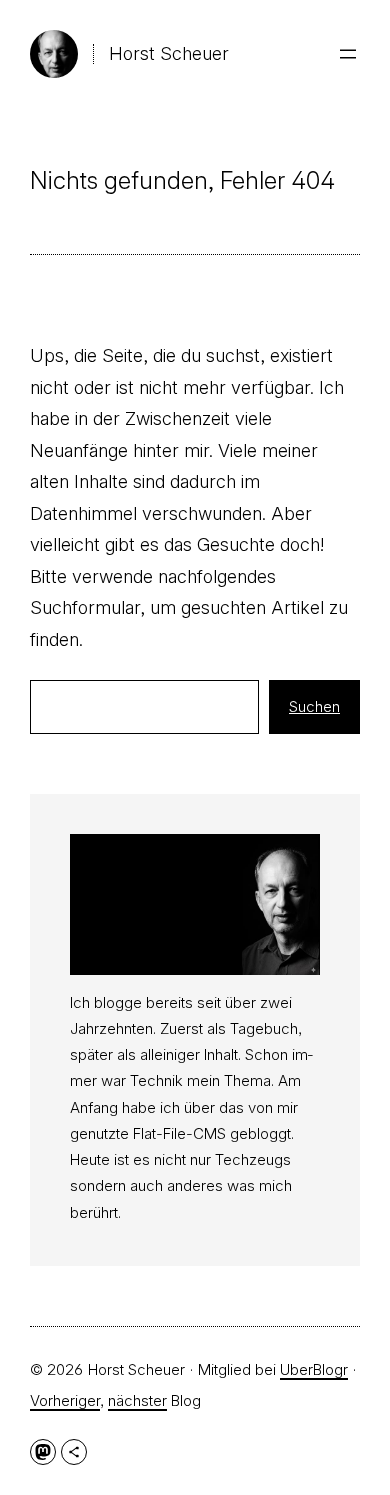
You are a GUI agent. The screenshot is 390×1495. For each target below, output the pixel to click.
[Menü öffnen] (348, 54)
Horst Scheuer (169, 53)
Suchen (314, 706)
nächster (137, 1400)
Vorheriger (65, 1400)
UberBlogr (314, 1369)
